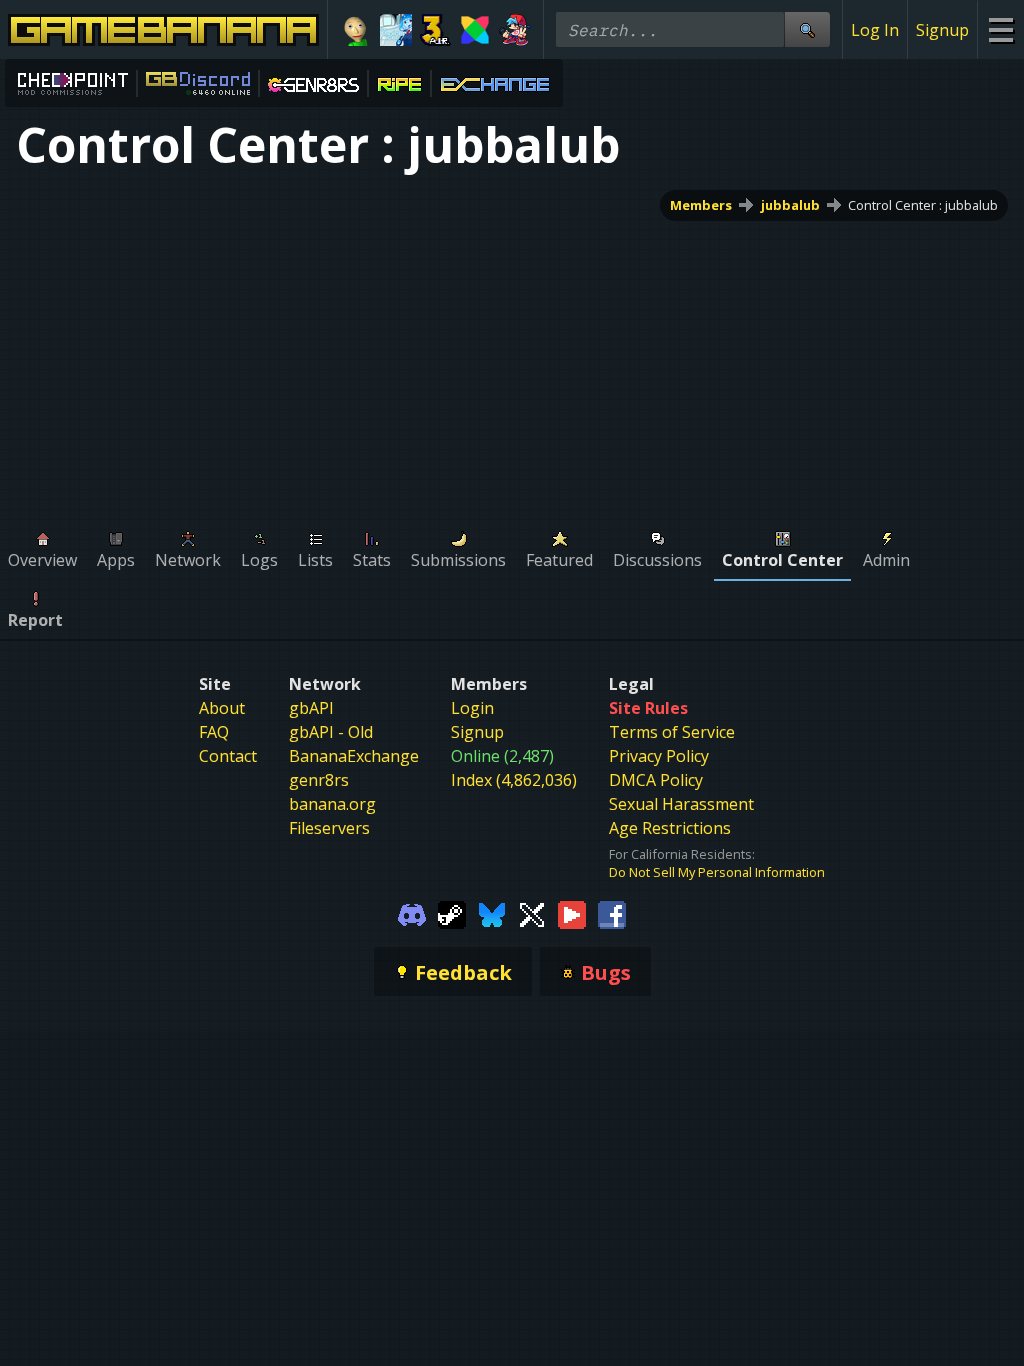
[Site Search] (807, 29)
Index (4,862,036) (514, 780)
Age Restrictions (670, 828)
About (222, 708)
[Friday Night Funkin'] (515, 30)
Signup (942, 30)
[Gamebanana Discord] (412, 913)
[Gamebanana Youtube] (572, 913)
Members (701, 205)
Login (472, 708)
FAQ (214, 732)
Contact (228, 756)
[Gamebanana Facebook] (612, 913)
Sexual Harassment (681, 804)
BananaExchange (354, 756)
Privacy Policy (659, 756)
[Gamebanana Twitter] (532, 913)
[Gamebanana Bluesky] (492, 913)
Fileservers (329, 828)
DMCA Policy (656, 780)
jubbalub (790, 205)
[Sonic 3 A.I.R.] (436, 30)
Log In (875, 30)
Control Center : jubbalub (923, 205)
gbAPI (311, 708)
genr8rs (319, 780)
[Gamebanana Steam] (452, 913)
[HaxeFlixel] (475, 30)
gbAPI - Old (331, 732)
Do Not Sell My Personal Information (717, 872)
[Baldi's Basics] (356, 30)
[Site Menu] (1000, 29)
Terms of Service (672, 732)
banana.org (332, 804)
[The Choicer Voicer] (396, 30)
